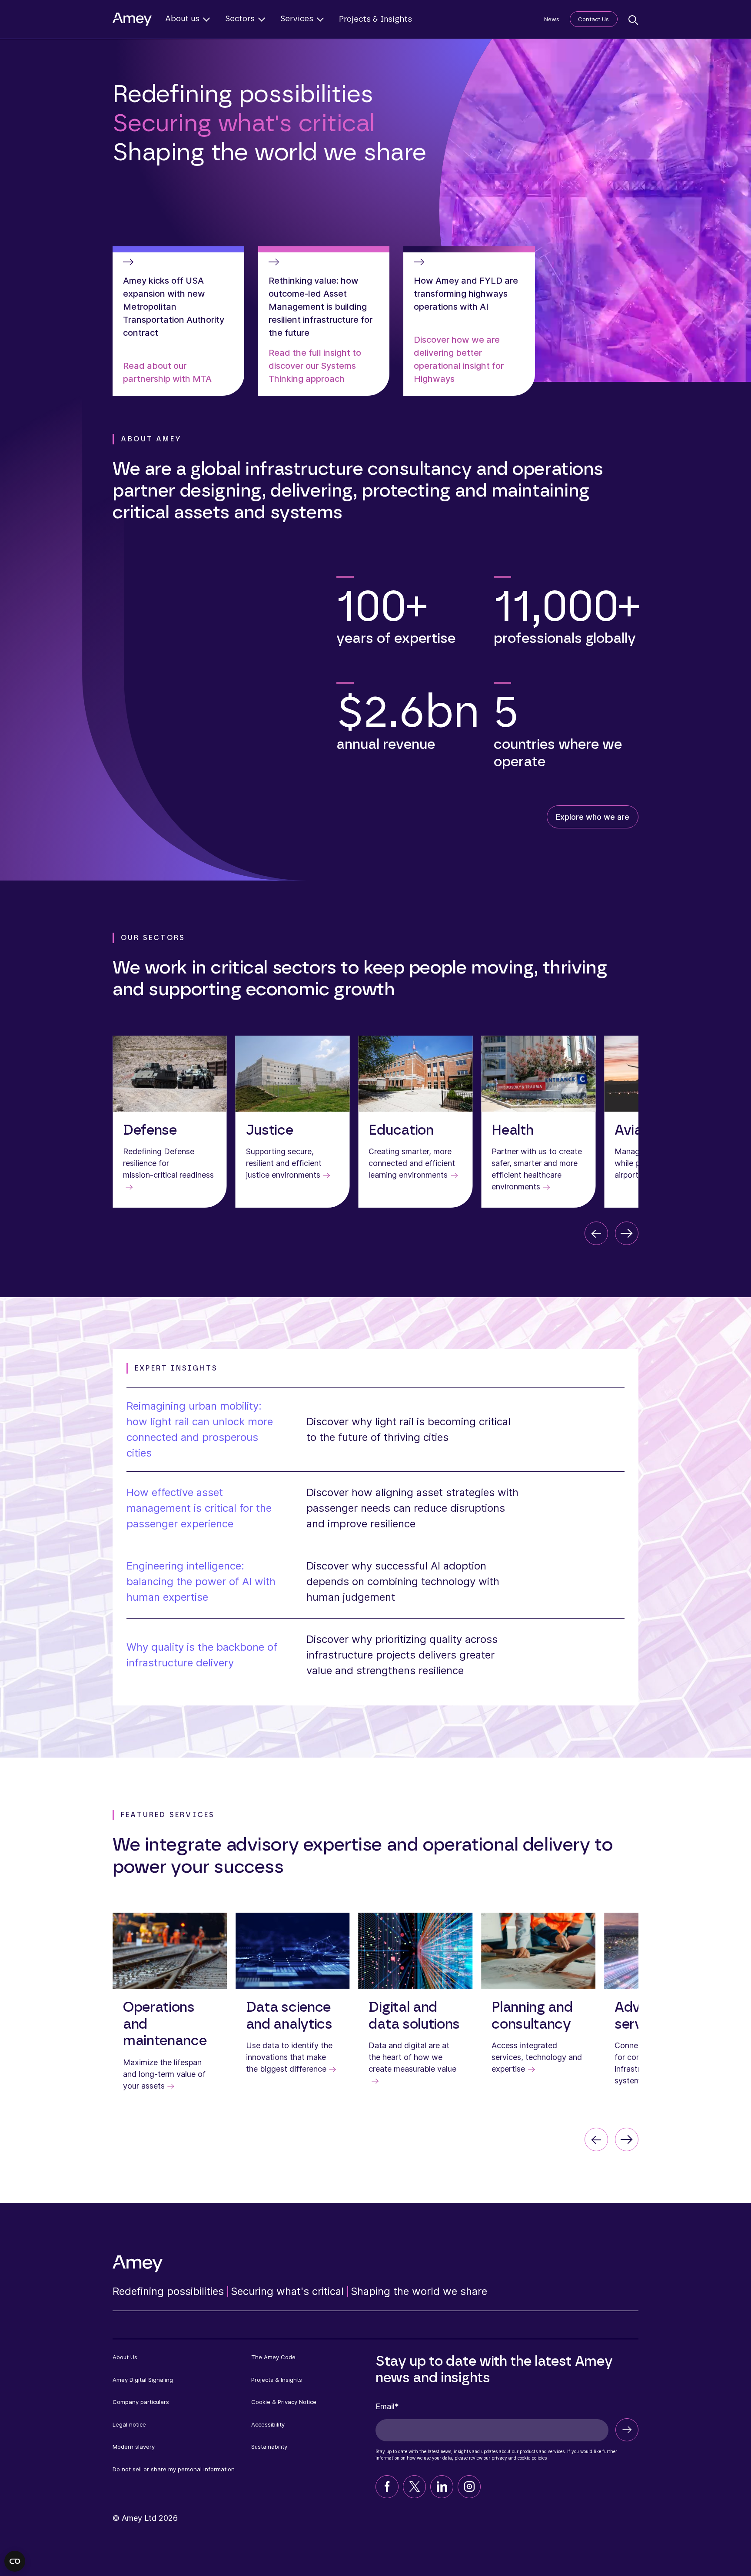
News (552, 19)
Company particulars (141, 2402)
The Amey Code (273, 2357)
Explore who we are (593, 817)
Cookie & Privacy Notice (284, 2402)
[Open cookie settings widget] (15, 2561)
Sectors (240, 19)
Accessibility (268, 2424)
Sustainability (269, 2447)
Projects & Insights (375, 20)
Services (297, 19)
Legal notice (129, 2424)
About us (182, 19)
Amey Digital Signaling (143, 2380)
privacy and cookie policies (519, 2458)
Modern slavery (134, 2447)
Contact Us (593, 19)
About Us (125, 2357)
